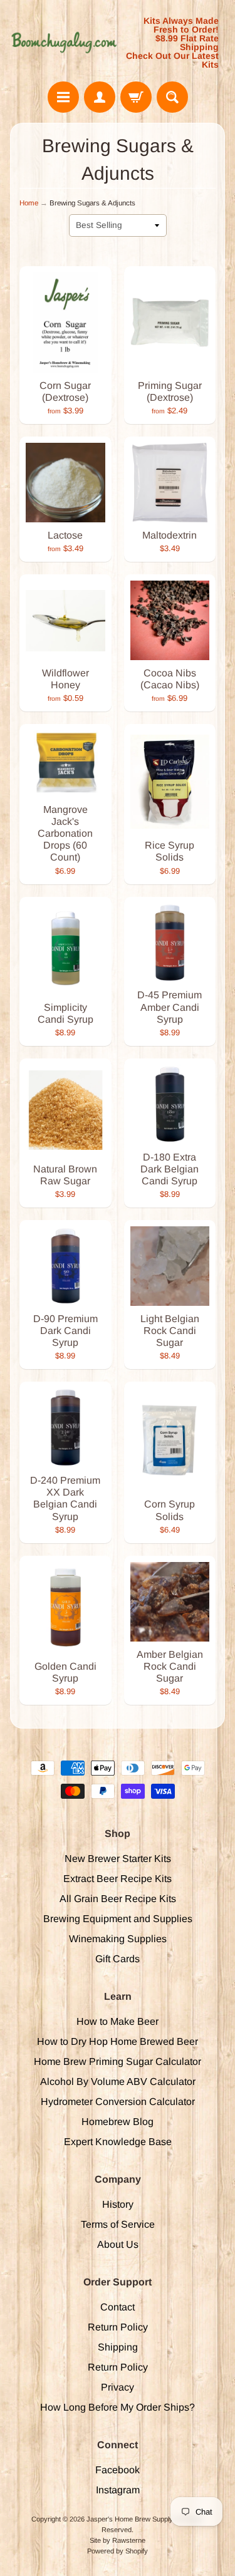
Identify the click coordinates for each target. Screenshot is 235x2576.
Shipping (118, 2347)
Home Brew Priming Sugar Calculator (118, 2061)
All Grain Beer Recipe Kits (118, 1899)
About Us (118, 2244)
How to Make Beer (118, 2021)
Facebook (118, 2470)
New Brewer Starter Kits (118, 1859)
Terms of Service (118, 2224)
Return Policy (118, 2327)
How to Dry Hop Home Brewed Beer (118, 2041)
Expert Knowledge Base (118, 2142)
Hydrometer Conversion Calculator (118, 2102)
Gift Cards (118, 1959)
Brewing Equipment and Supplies (118, 1919)
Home (29, 203)
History (118, 2204)
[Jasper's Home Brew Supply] (64, 43)
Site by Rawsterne (118, 2540)
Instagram (118, 2490)
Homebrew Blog (118, 2122)
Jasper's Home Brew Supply (129, 2519)
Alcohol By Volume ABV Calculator (118, 2082)
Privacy (118, 2387)
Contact (118, 2307)
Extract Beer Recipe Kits (118, 1879)
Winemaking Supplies (118, 1939)
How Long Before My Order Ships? (118, 2407)
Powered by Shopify (118, 2551)
